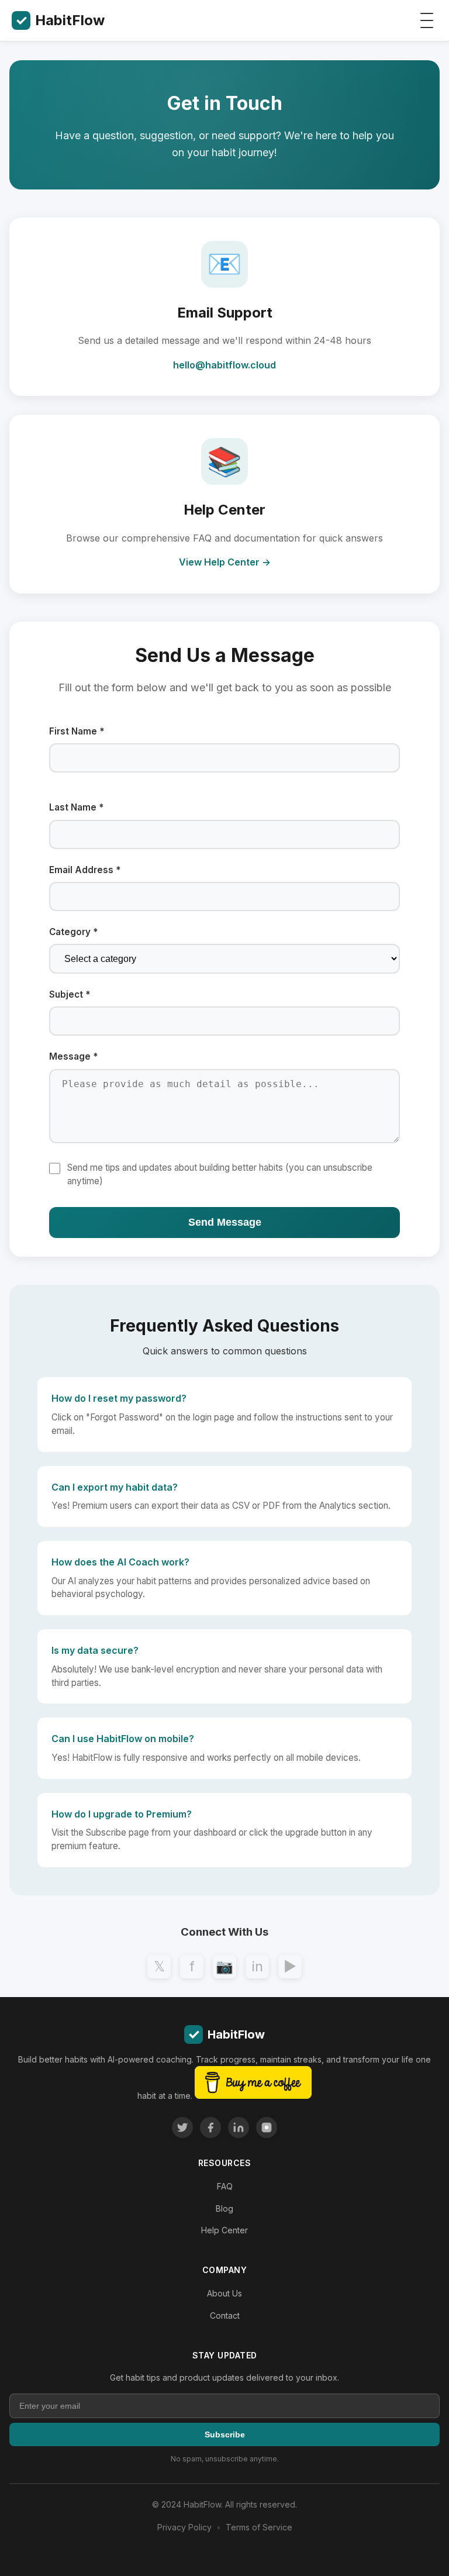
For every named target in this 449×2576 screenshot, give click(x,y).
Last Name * (76, 807)
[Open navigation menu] (427, 20)
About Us (224, 2293)
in (258, 1966)
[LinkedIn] (239, 2127)
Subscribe (225, 2434)
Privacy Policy (184, 2527)
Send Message (225, 1222)
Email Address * (85, 870)
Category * (73, 932)
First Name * (77, 731)
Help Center (224, 2230)
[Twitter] (182, 2127)
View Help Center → (225, 562)
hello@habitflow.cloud (224, 365)
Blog (224, 2208)
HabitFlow (60, 20)
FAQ (225, 2186)
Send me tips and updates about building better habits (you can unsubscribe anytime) (220, 1174)
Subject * (70, 994)
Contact (225, 2315)
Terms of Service (259, 2527)
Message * (73, 1056)
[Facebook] (210, 2127)
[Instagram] (267, 2127)
